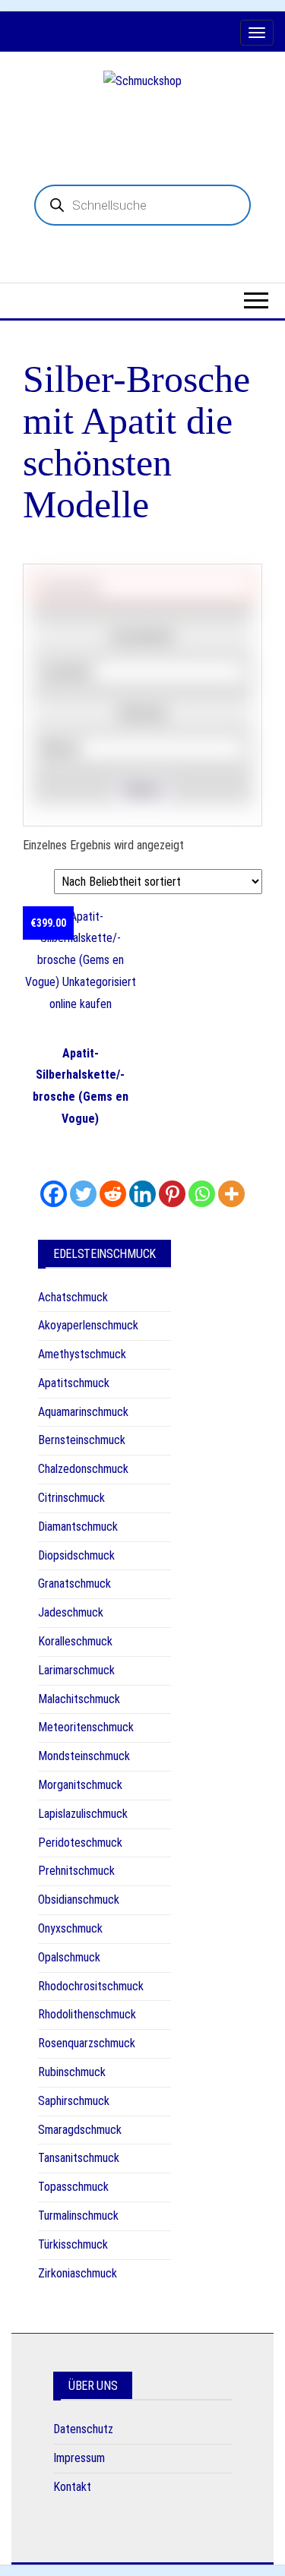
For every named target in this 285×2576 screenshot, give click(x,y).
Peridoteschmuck (80, 1843)
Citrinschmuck (71, 1498)
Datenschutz (83, 2429)
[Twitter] (83, 1194)
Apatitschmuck (74, 1383)
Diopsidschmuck (76, 1555)
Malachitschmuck (79, 1699)
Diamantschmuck (78, 1527)
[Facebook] (54, 1194)
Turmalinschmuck (78, 2216)
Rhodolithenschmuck (87, 2014)
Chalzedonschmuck (83, 1469)
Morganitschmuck (80, 1785)
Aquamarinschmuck (83, 1412)
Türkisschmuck (73, 2244)
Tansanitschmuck (79, 2158)
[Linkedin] (142, 1194)
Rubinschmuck (72, 2072)
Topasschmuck (73, 2187)
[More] (231, 1194)
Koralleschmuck (75, 1641)
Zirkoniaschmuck (78, 2273)
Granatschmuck (74, 1584)
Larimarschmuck (76, 1670)
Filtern (142, 790)
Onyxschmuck (70, 1928)
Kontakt (72, 2487)
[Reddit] (113, 1194)
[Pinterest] (172, 1194)
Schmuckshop (142, 119)
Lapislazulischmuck (83, 1814)
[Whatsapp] (202, 1194)
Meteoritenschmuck (86, 1727)
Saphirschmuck (74, 2101)
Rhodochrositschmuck (91, 1986)
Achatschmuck (73, 1297)
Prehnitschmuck (76, 1871)
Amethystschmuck (82, 1354)
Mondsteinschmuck (84, 1756)
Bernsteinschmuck (82, 1440)
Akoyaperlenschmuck (88, 1325)
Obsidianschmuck (79, 1900)
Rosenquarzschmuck (87, 2043)
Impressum (79, 2458)
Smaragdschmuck (80, 2130)
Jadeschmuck (71, 1612)
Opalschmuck (69, 1957)
